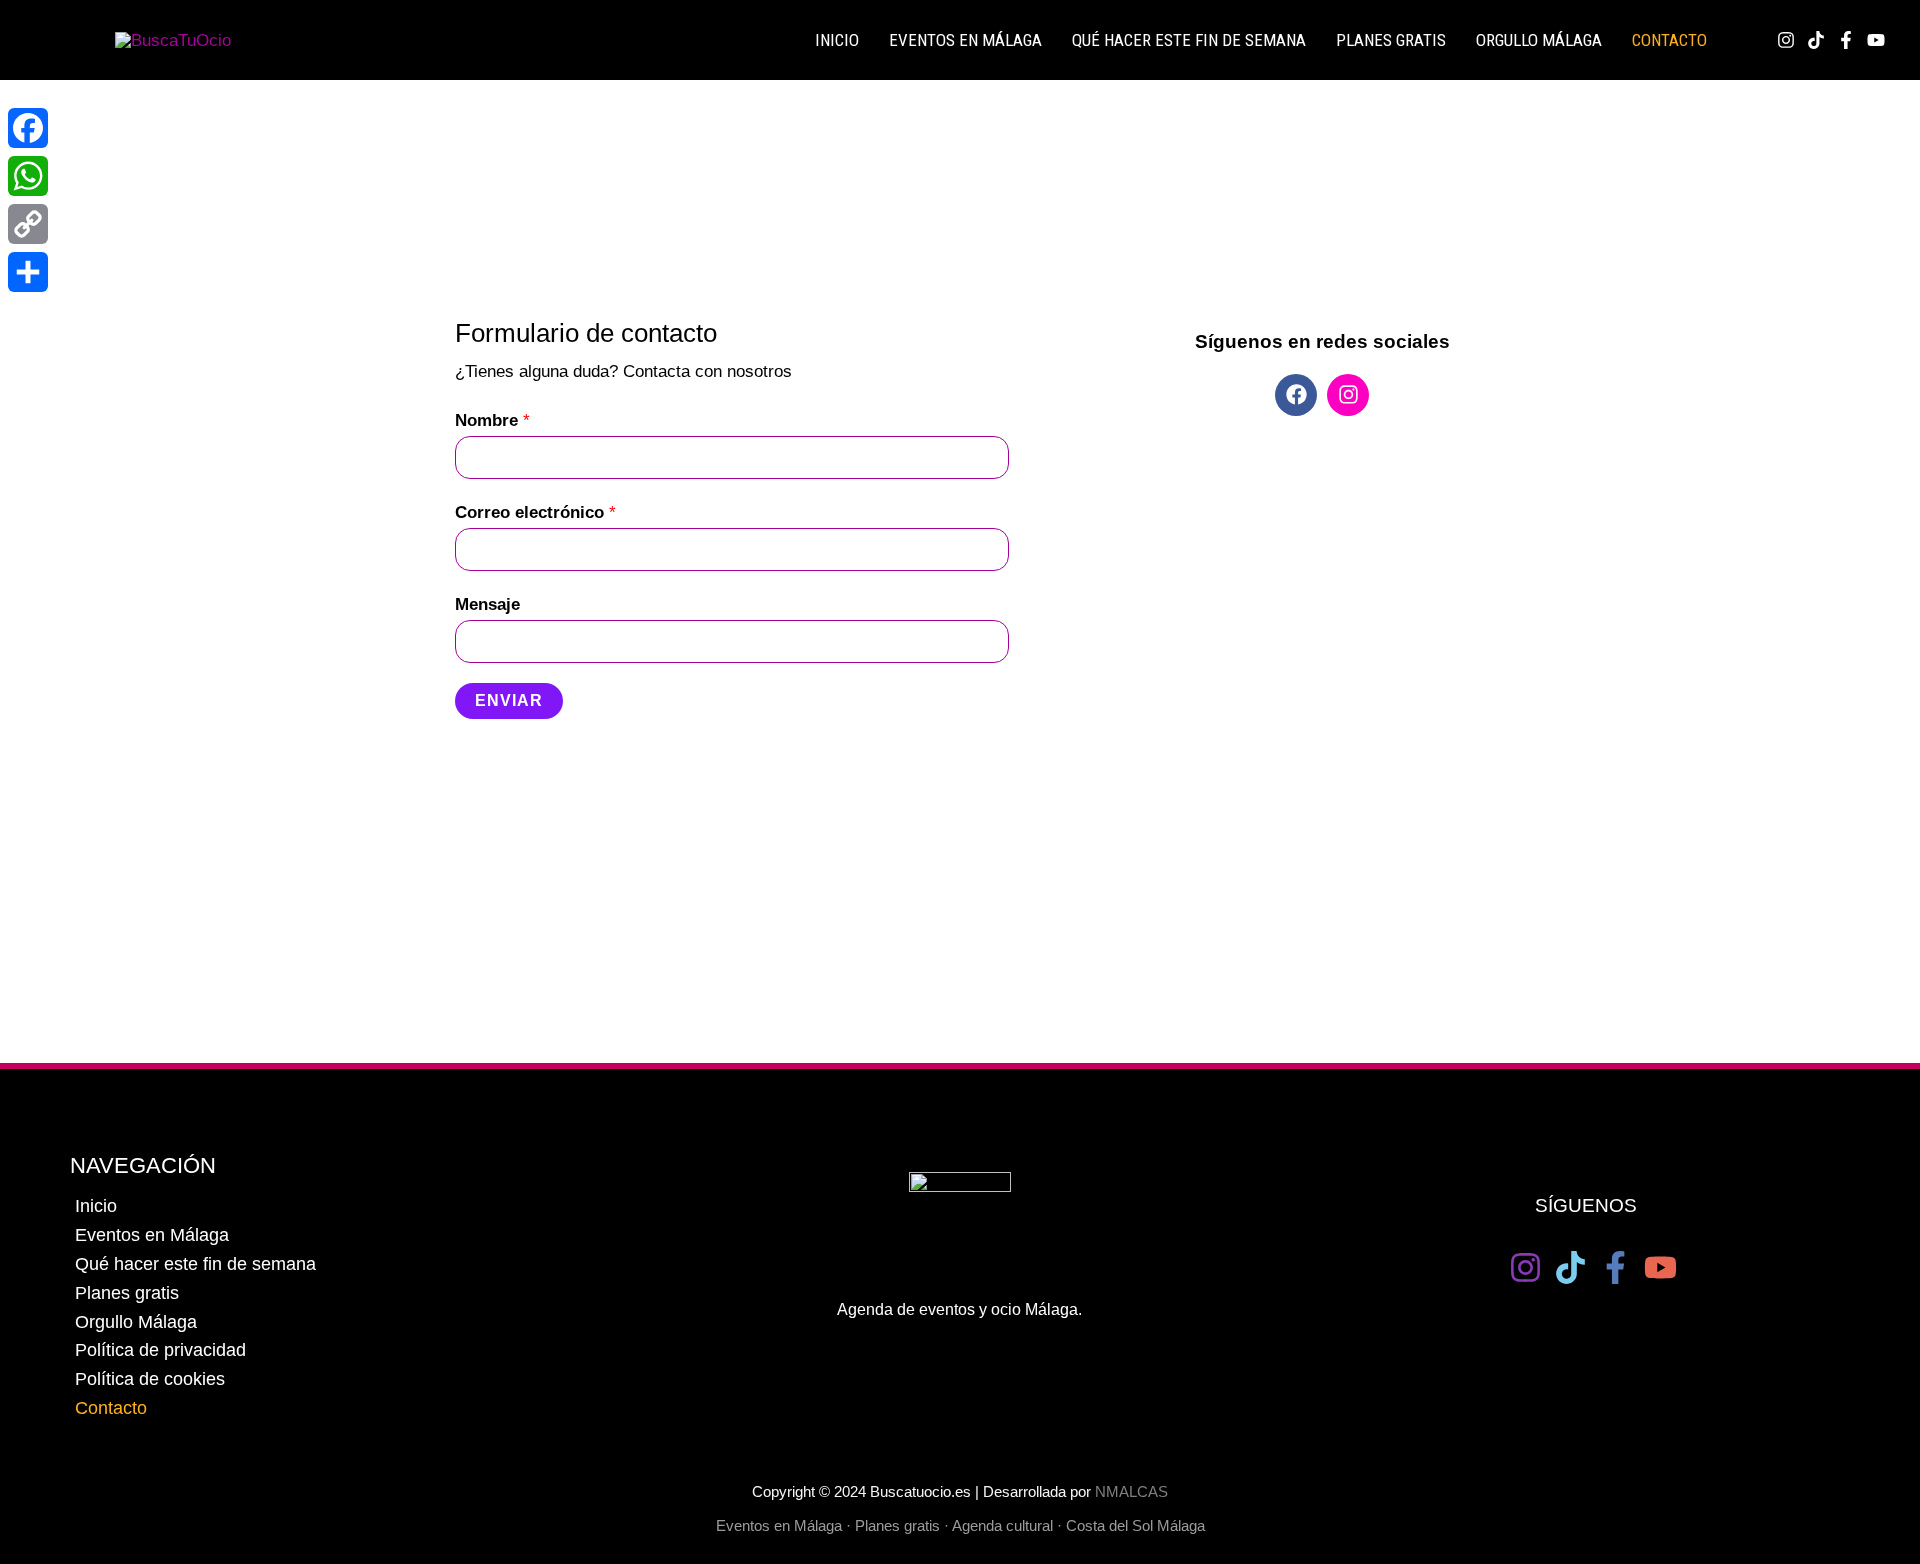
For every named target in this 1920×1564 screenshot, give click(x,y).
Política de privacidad (160, 1350)
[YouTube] (1660, 1267)
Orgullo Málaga (1539, 40)
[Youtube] (1876, 40)
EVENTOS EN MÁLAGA (965, 40)
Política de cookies (150, 1379)
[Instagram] (1786, 40)
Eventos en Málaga (152, 1235)
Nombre (492, 420)
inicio (837, 40)
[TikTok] (1816, 40)
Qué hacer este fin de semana (1189, 40)
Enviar (509, 700)
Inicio (96, 1206)
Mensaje (487, 604)
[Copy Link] (28, 224)
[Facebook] (1846, 40)
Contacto (1669, 40)
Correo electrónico (535, 512)
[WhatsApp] (28, 176)
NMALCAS (1131, 1491)
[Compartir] (28, 272)
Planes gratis (1391, 40)
